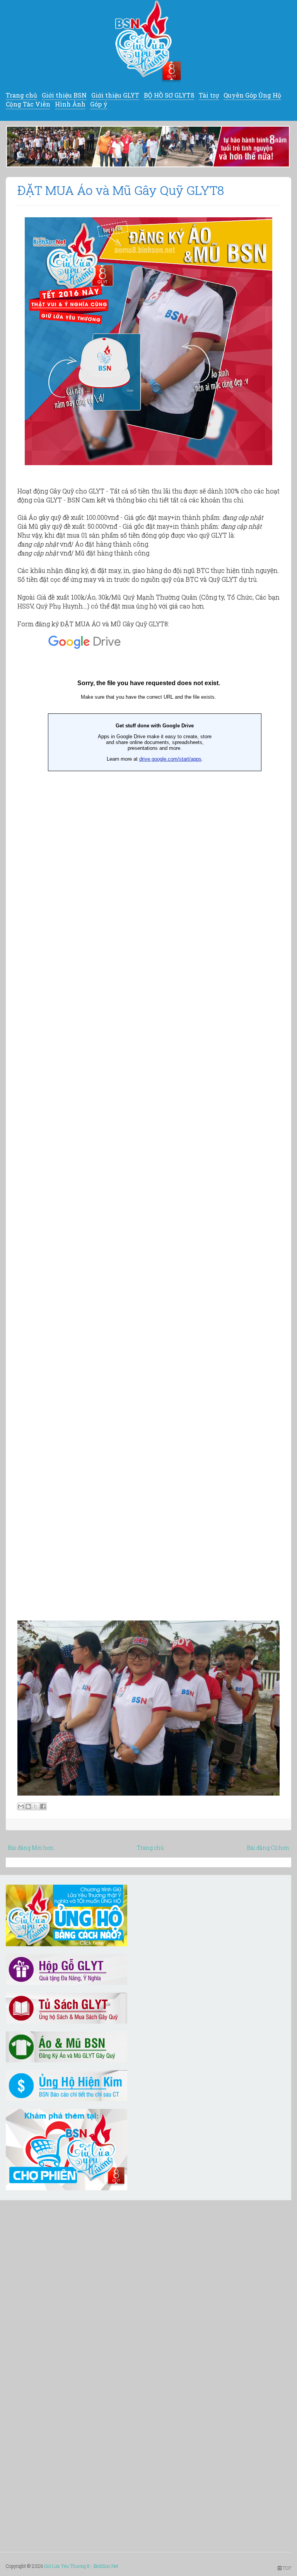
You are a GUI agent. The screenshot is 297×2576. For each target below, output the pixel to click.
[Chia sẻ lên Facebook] (43, 1806)
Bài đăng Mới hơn (31, 1848)
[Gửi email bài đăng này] (21, 1806)
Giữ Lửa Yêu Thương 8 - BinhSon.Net (81, 2566)
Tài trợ (209, 95)
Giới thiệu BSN (64, 95)
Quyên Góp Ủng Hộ (252, 95)
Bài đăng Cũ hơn (268, 1848)
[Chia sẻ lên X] (36, 1806)
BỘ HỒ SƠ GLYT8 (169, 95)
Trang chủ (21, 95)
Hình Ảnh (70, 104)
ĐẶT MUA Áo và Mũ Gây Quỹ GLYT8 (121, 190)
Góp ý (99, 104)
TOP (286, 2568)
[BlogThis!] (28, 1806)
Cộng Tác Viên (28, 104)
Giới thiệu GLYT (115, 95)
